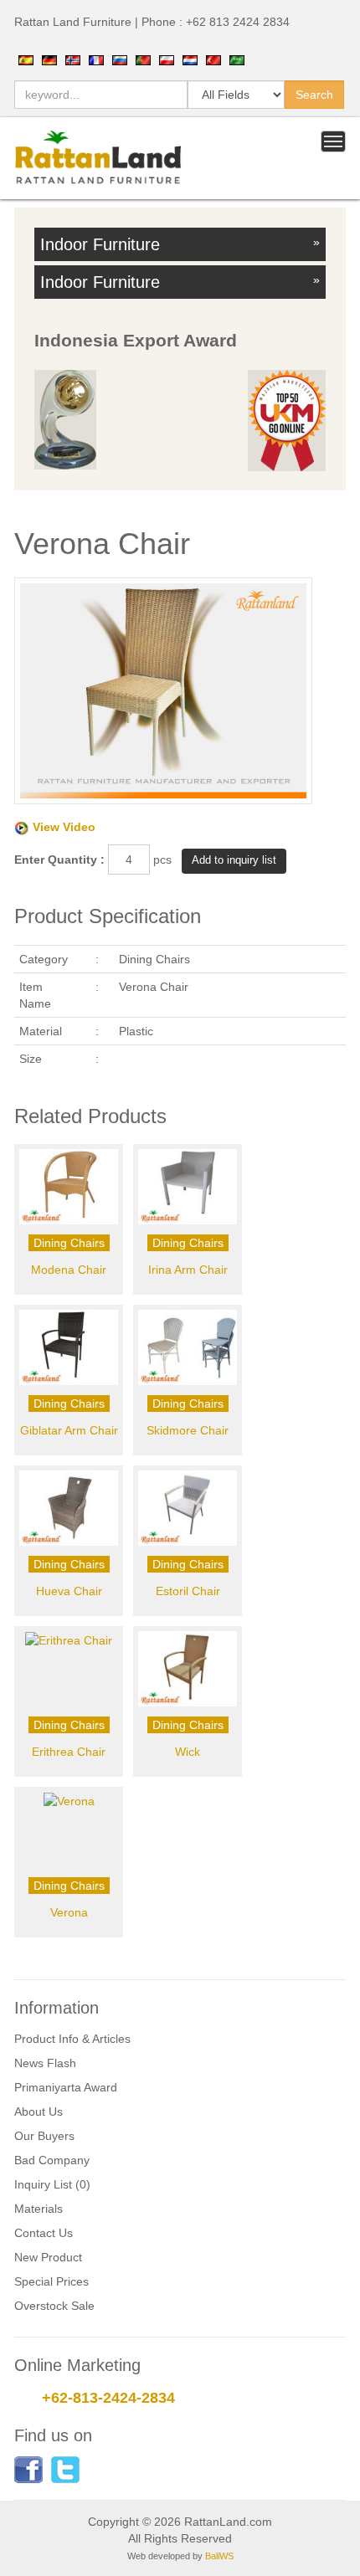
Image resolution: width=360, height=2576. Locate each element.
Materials (39, 2209)
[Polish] (167, 59)
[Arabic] (237, 59)
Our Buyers (44, 2136)
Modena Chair (69, 1270)
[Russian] (120, 59)
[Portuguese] (143, 59)
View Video (64, 827)
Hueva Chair (69, 1591)
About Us (39, 2112)
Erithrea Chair (69, 1752)
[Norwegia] (73, 59)
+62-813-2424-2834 (108, 2398)
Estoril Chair (188, 1591)
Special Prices (51, 2281)
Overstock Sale (54, 2306)
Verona (69, 1912)
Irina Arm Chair (188, 1270)
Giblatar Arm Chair (69, 1430)
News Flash (45, 2063)
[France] (96, 59)
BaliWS (219, 2556)
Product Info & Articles (72, 2039)
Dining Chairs (69, 1243)
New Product (48, 2257)
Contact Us (44, 2233)
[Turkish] (213, 59)
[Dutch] (190, 59)
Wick (188, 1752)
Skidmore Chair (188, 1430)
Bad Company (52, 2160)
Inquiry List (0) (52, 2184)
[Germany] (49, 59)
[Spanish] (26, 59)
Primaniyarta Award (66, 2087)
